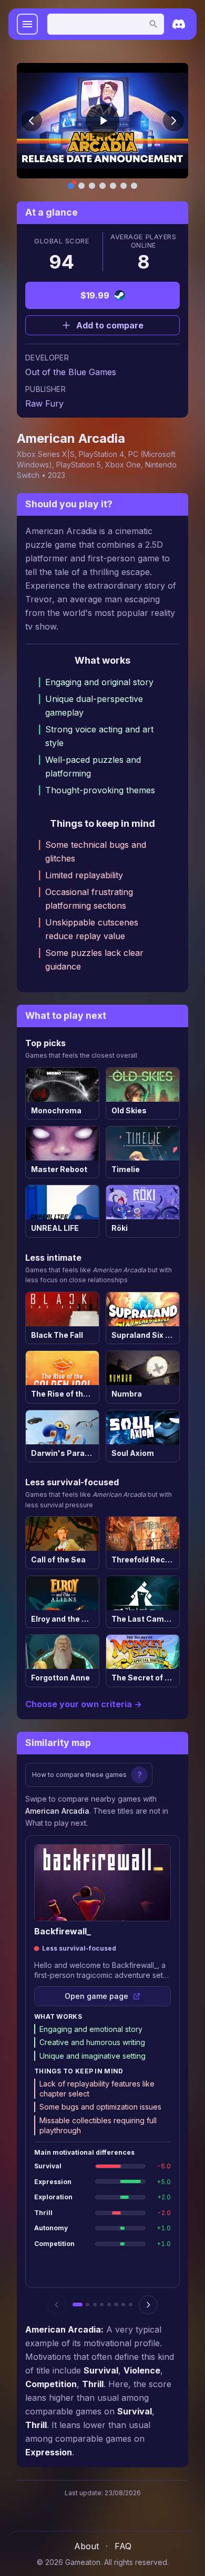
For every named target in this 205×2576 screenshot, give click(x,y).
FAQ (123, 2546)
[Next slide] (173, 121)
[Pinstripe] (116, 2304)
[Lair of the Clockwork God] (95, 2304)
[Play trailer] (102, 121)
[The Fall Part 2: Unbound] (102, 2304)
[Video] (71, 186)
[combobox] (106, 24)
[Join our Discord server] (179, 24)
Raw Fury (44, 403)
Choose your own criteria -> (84, 1704)
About (86, 2546)
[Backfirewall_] (77, 2304)
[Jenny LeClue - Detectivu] (109, 2304)
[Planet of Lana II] (88, 2304)
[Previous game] (57, 2305)
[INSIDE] (131, 2304)
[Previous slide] (32, 121)
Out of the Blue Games (71, 372)
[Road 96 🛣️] (123, 2304)
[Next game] (148, 2305)
